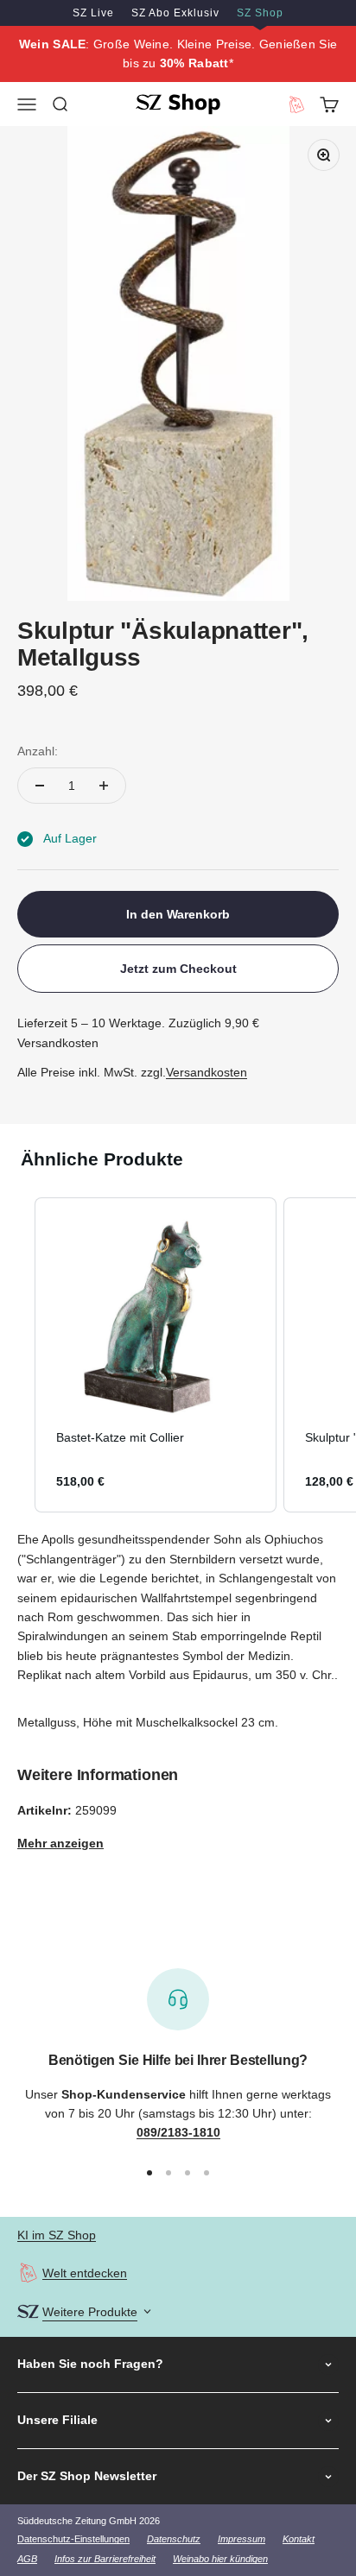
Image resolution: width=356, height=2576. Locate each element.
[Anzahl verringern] (40, 786)
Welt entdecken (85, 2273)
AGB (27, 2559)
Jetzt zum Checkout (178, 969)
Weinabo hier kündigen (220, 2559)
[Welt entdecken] (28, 2273)
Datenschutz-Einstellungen (73, 2539)
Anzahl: (38, 751)
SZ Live (93, 13)
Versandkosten (207, 1072)
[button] (17, 1355)
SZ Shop (260, 13)
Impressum (242, 2539)
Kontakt (299, 2539)
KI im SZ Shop (57, 2235)
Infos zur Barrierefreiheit (105, 2559)
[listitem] (156, 1355)
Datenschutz (174, 2539)
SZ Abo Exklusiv (175, 13)
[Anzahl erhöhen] (104, 786)
